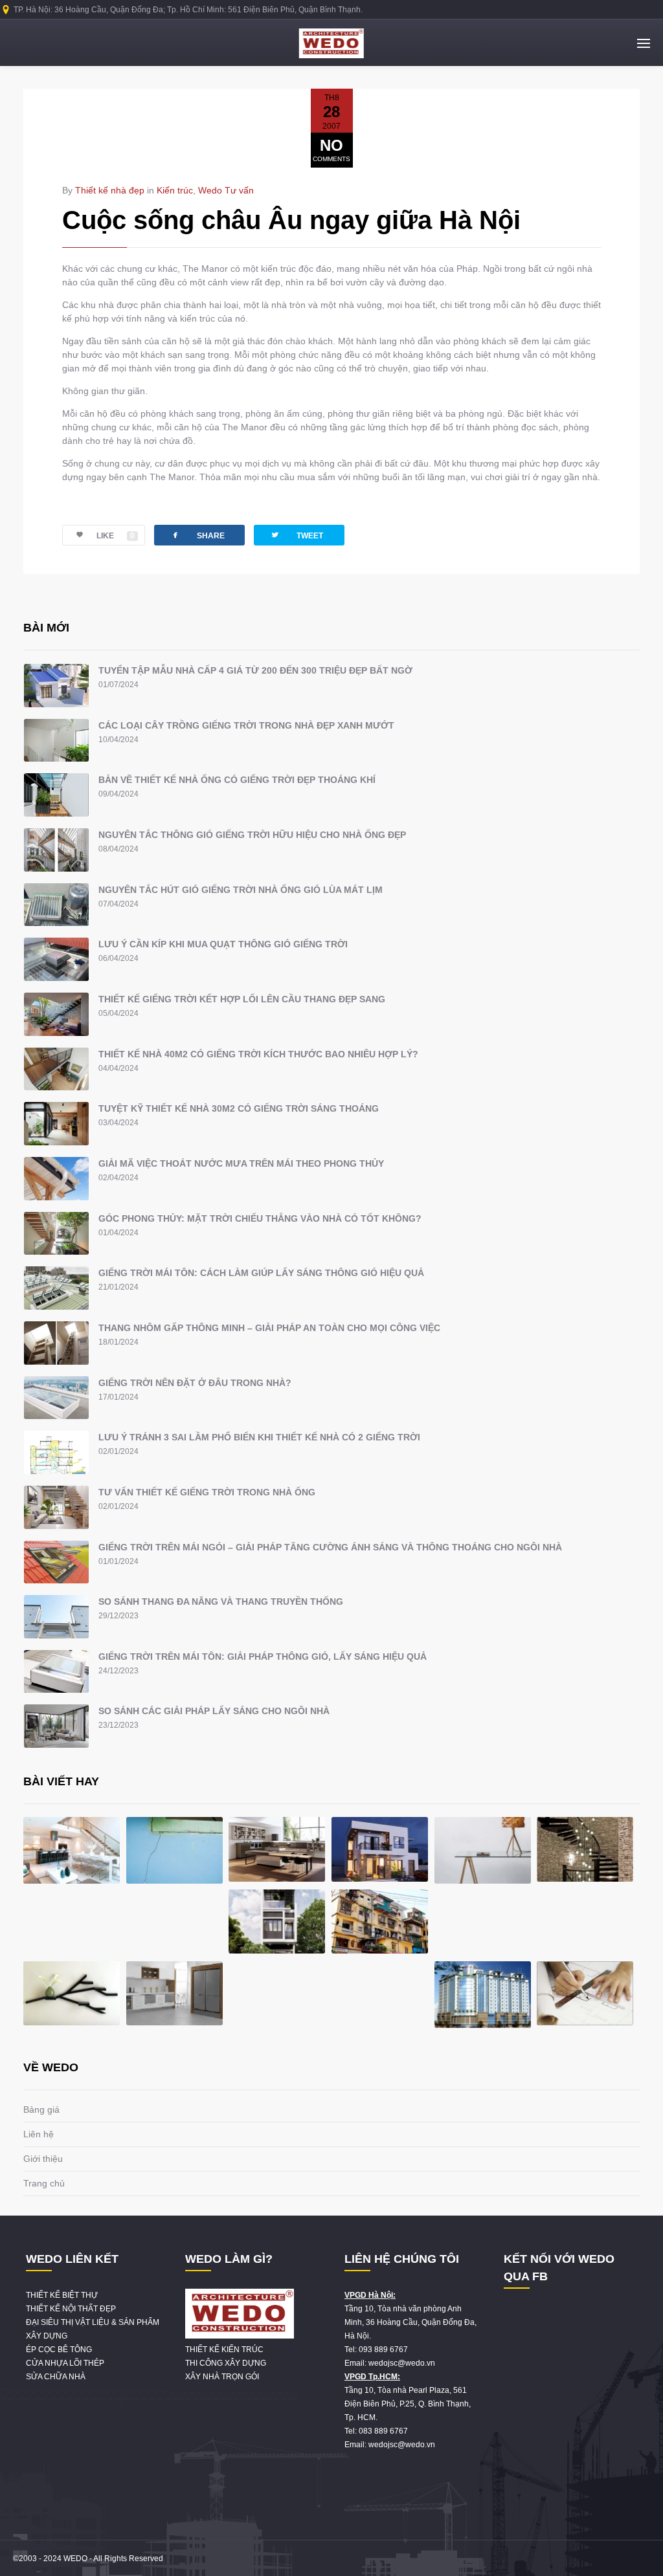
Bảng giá (41, 2109)
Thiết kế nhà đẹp (110, 190)
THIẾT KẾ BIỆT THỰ (62, 2295)
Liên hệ (39, 2134)
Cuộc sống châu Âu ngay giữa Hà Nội (291, 220)
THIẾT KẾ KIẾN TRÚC (224, 2350)
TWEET (297, 535)
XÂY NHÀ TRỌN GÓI (222, 2377)
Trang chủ (44, 2183)
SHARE (197, 535)
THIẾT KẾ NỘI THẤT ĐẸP (71, 2309)
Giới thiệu (43, 2159)
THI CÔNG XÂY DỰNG (226, 2363)
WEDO (75, 2559)
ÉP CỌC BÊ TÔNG (59, 2350)
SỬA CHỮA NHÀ (56, 2377)
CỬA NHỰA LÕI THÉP (65, 2363)
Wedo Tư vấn (226, 190)
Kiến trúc (175, 190)
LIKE (116, 536)
